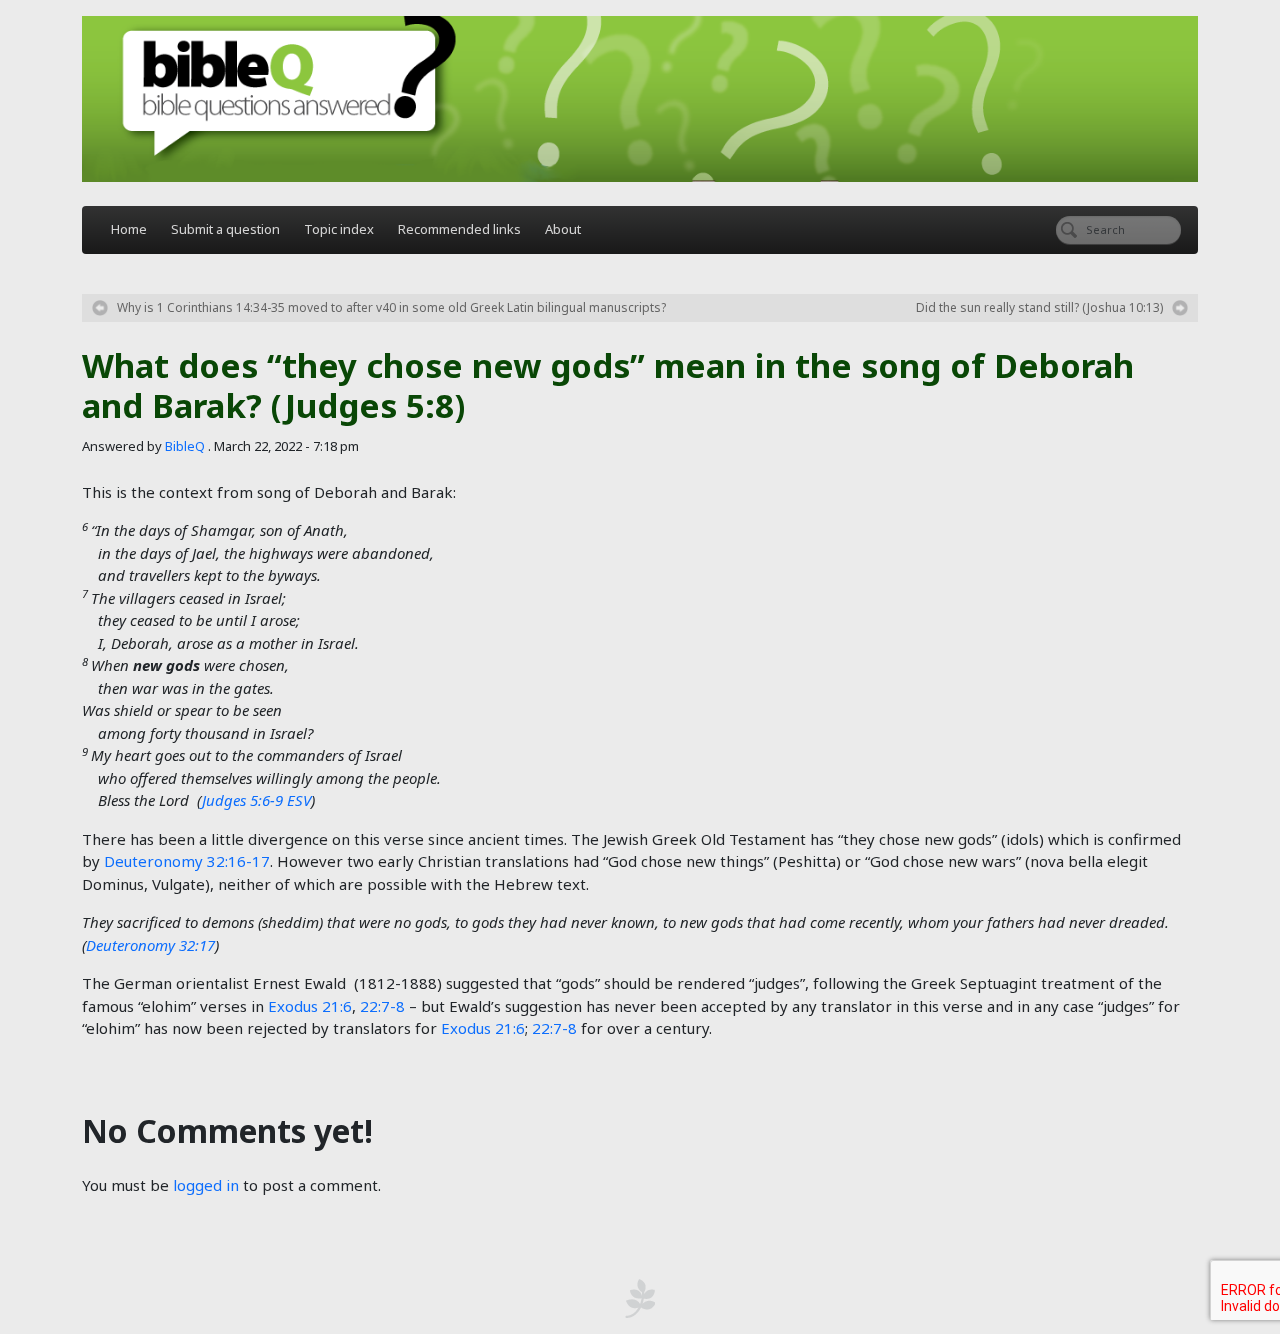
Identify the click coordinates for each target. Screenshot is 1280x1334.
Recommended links (459, 229)
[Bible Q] (640, 99)
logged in (206, 1185)
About (563, 229)
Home (129, 229)
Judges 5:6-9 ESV (256, 800)
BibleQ (185, 446)
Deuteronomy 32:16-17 (187, 861)
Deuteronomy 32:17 (150, 945)
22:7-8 (382, 1006)
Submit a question (225, 229)
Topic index (339, 229)
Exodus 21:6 (310, 1006)
